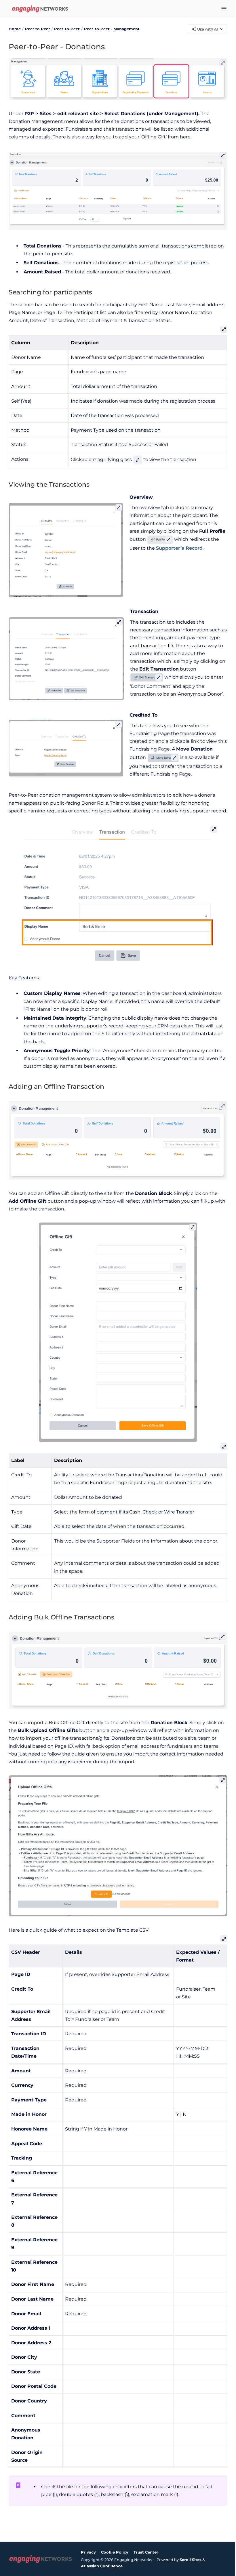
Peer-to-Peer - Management (112, 29)
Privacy (88, 2552)
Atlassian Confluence (102, 2566)
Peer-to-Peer (67, 29)
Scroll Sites (191, 2560)
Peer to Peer (38, 29)
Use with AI (208, 29)
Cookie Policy (115, 2552)
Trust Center (146, 2552)
